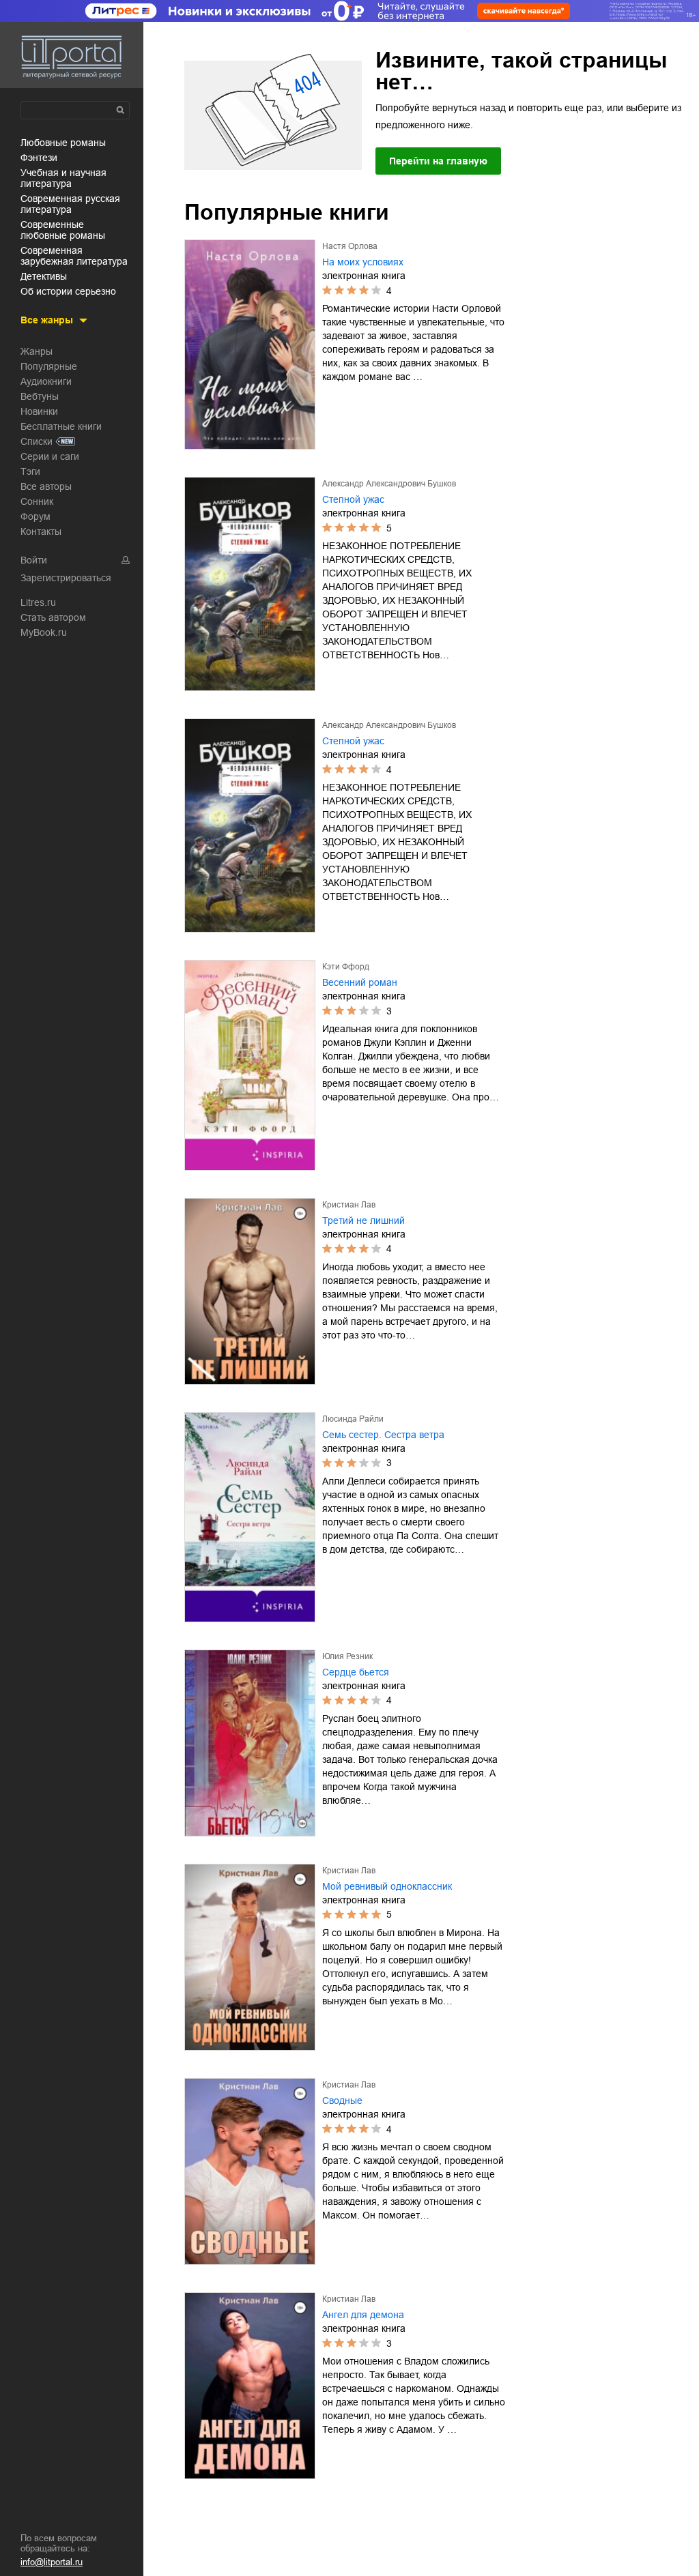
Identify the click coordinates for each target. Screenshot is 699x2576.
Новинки (39, 411)
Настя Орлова (350, 246)
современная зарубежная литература (74, 256)
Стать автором (53, 617)
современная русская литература (70, 204)
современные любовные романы (63, 230)
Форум (35, 516)
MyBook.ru (44, 632)
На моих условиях (363, 262)
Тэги (30, 471)
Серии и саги (50, 456)
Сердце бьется (356, 1672)
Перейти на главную (438, 161)
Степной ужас (353, 499)
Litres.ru (38, 602)
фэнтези (39, 158)
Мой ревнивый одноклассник (387, 1886)
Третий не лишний (363, 1220)
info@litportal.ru (52, 2562)
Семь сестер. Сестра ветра (383, 1435)
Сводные (342, 2101)
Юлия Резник (347, 1656)
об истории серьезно (68, 291)
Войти (34, 560)
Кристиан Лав (349, 1205)
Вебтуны (40, 396)
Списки (37, 441)
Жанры (37, 351)
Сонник (37, 501)
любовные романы (63, 143)
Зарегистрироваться (66, 578)
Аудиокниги (46, 381)
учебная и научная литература (63, 178)
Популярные (49, 366)
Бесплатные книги (61, 426)
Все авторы (46, 486)
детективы (44, 276)
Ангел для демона (363, 2315)
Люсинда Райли (353, 1419)
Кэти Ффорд (346, 967)
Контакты (41, 531)
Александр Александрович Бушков (389, 484)
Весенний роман (360, 982)
